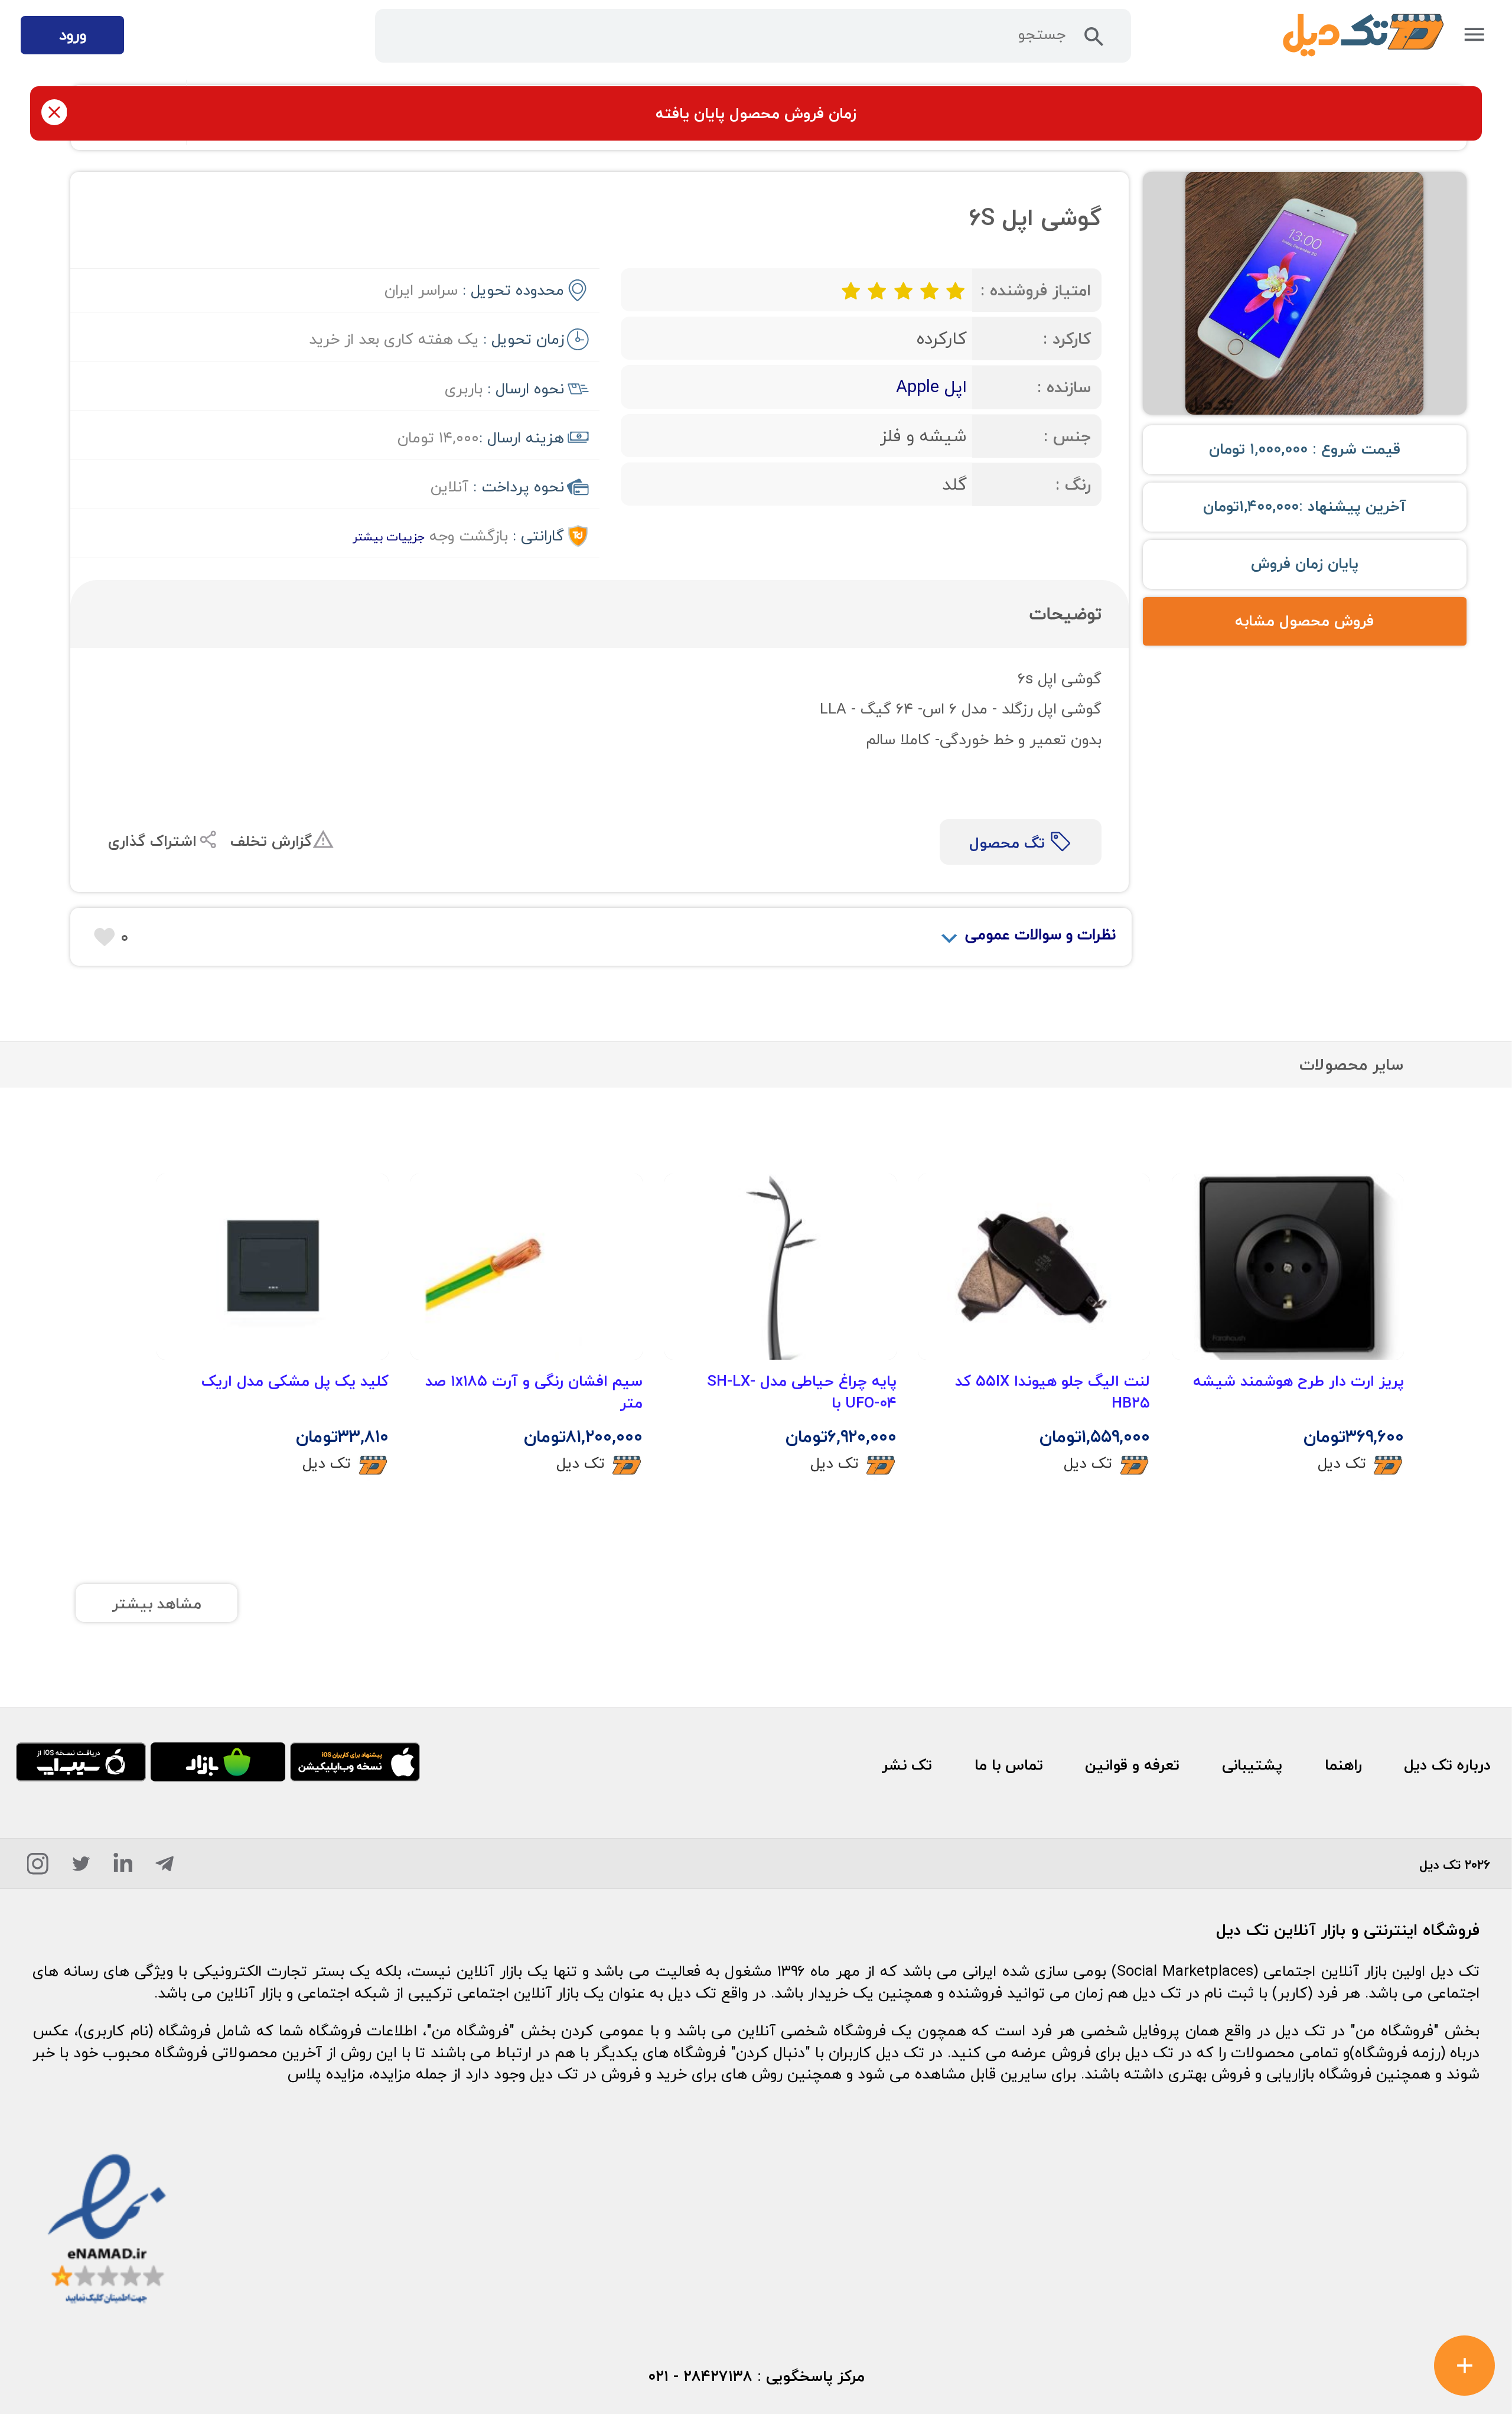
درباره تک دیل (1447, 1765)
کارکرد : (1067, 339)
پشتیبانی (1252, 1765)
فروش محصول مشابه (1304, 621)
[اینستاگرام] (38, 1868)
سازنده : (1064, 387)
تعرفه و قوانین (1132, 1765)
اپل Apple (931, 387)
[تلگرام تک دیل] (164, 1868)
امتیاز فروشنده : (1036, 290)
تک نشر (907, 1765)
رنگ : (1073, 485)
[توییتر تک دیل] (81, 1868)
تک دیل (1342, 1463)
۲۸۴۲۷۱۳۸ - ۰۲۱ (700, 2376)
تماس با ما (1009, 1765)
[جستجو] (1094, 41)
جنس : (1067, 436)
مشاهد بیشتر (157, 1604)
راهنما (1343, 1765)
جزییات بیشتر (389, 537)
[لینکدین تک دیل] (123, 1868)
